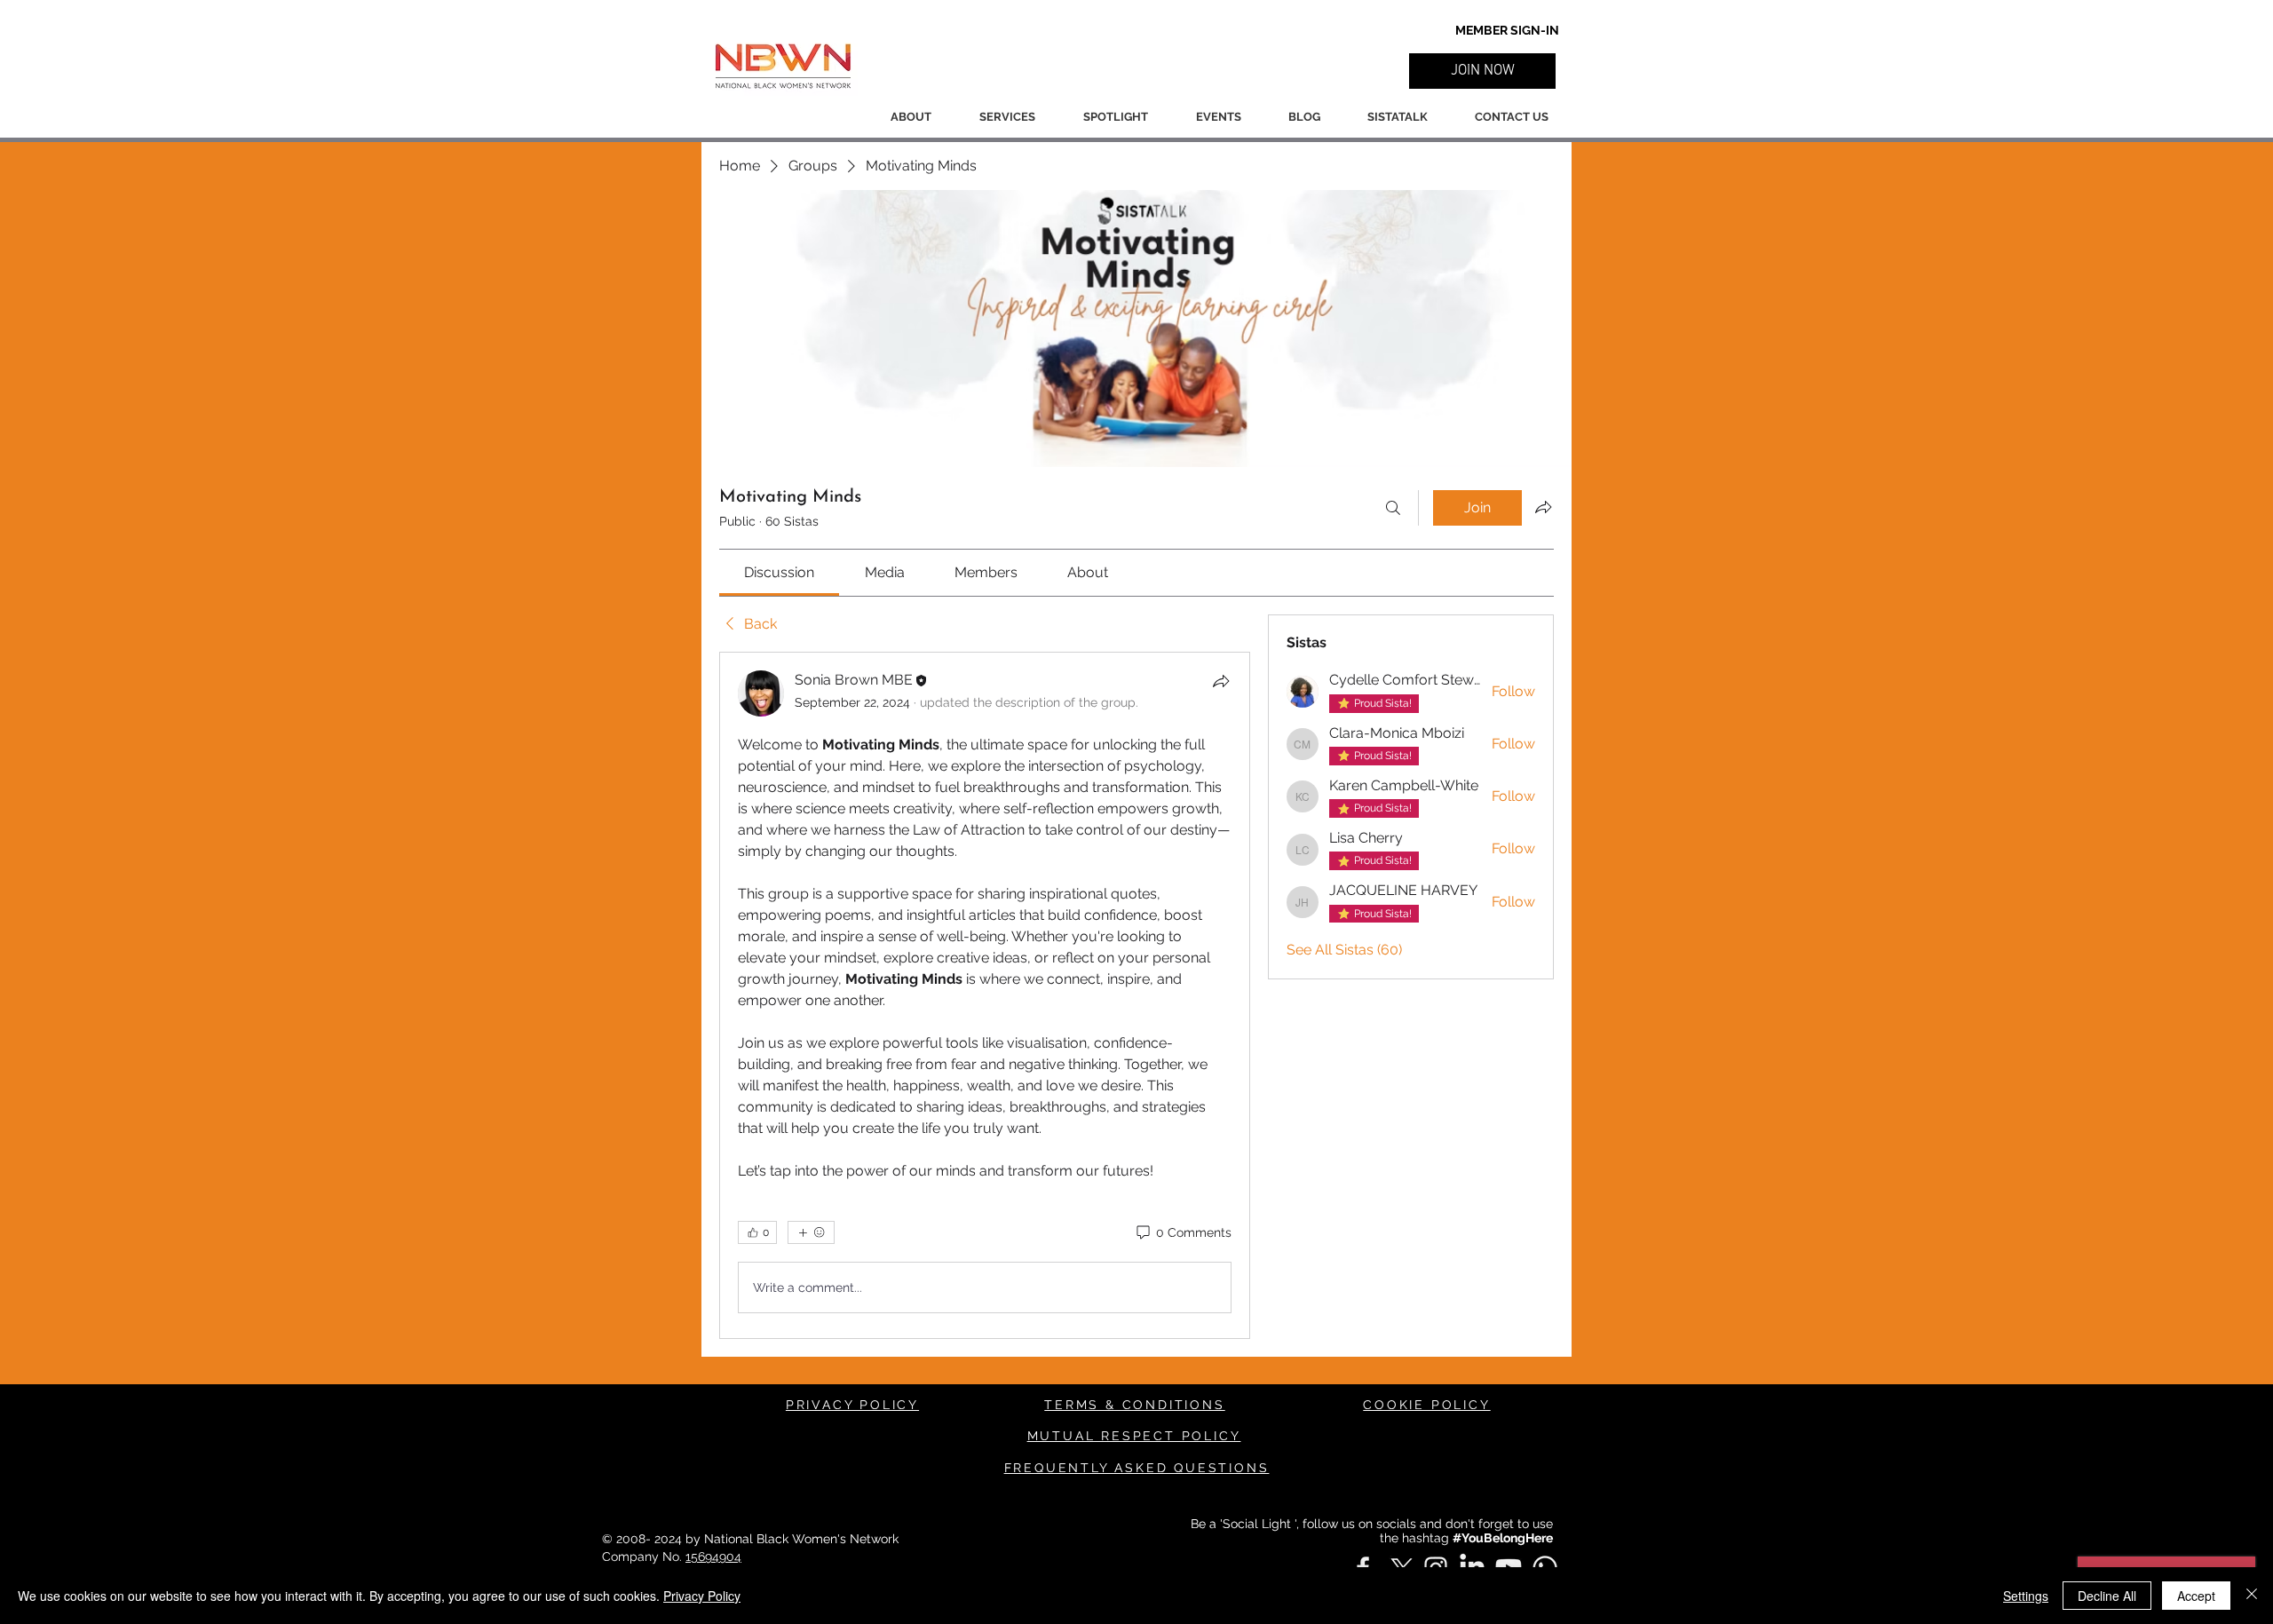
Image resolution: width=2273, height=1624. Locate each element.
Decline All (2107, 1596)
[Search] (1393, 508)
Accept (2196, 1596)
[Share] (1221, 681)
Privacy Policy (702, 1596)
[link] (779, 572)
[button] (1482, 71)
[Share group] (1543, 507)
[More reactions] (811, 1232)
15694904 (713, 1557)
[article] (985, 995)
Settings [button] (2026, 1596)
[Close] (2252, 1596)
